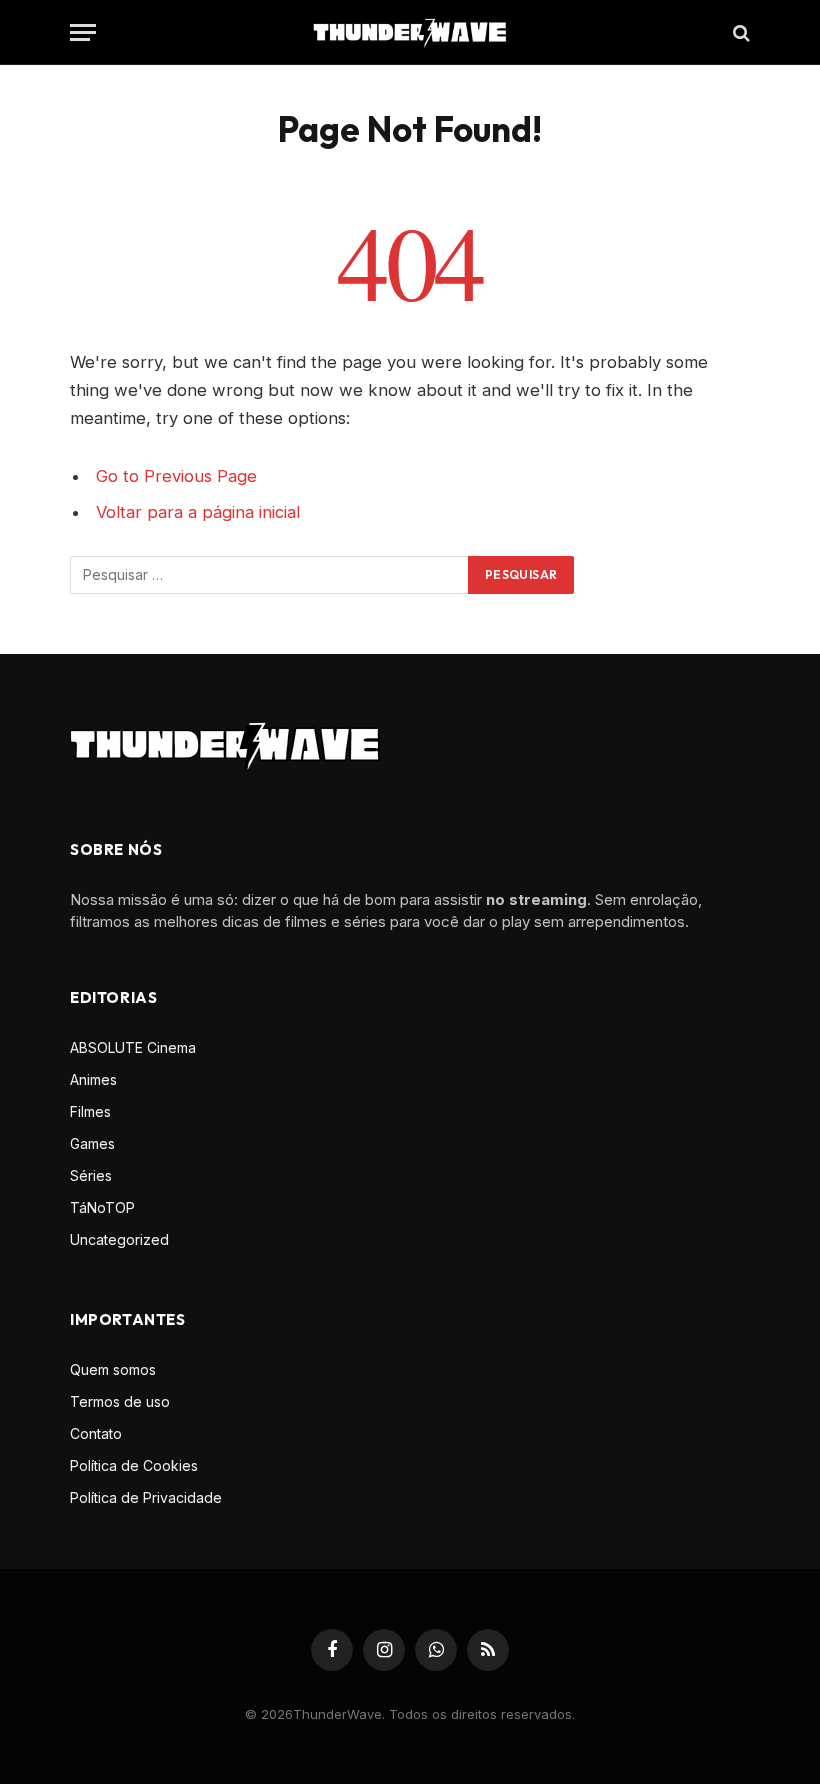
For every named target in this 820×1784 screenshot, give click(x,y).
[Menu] (83, 32)
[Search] (739, 32)
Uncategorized (119, 1239)
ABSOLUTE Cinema (133, 1047)
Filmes (90, 1111)
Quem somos (113, 1369)
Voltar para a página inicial (198, 512)
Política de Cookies (134, 1465)
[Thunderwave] (410, 32)
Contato (96, 1433)
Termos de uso (120, 1401)
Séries (91, 1175)
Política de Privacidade (146, 1497)
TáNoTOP (102, 1207)
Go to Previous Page (176, 476)
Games (92, 1143)
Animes (93, 1079)
